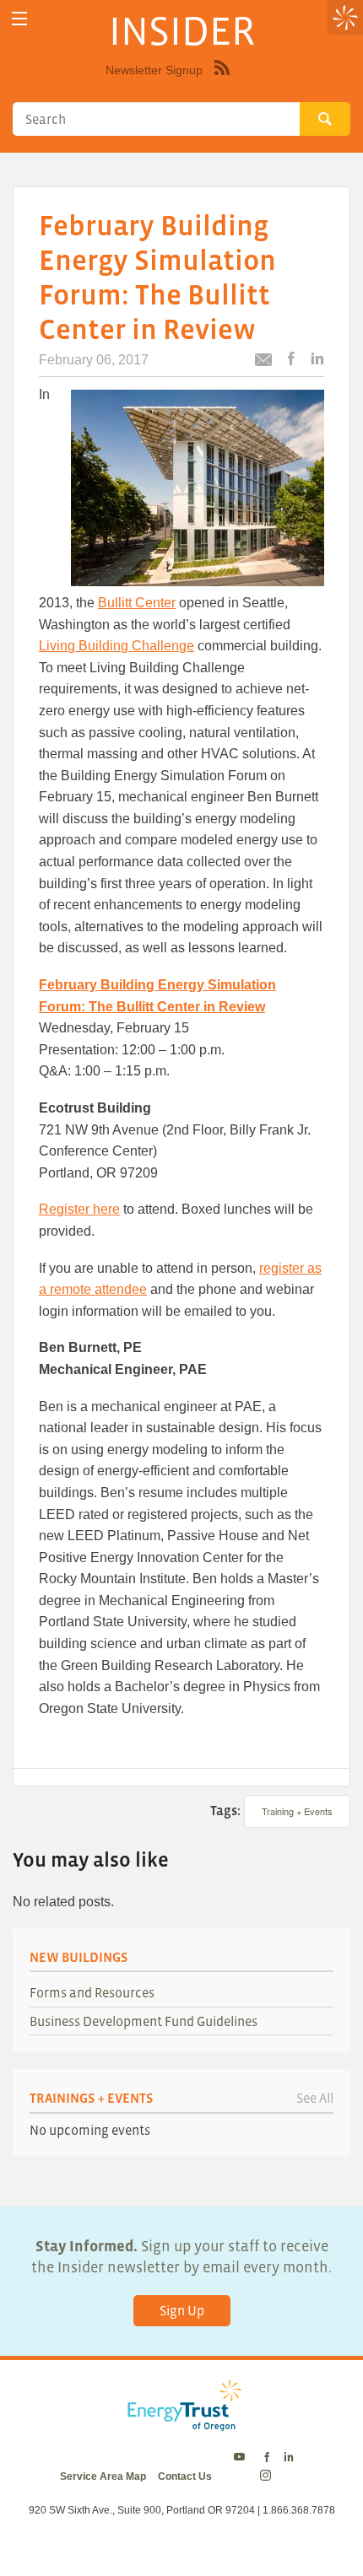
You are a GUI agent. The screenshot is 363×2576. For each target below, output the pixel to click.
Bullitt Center (137, 603)
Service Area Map (103, 2476)
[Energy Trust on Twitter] (242, 2458)
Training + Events (297, 1811)
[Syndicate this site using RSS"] (222, 80)
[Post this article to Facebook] (291, 360)
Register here (79, 1209)
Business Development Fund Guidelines (144, 2021)
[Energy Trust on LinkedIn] (289, 2458)
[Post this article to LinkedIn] (317, 360)
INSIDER (182, 30)
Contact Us (185, 2476)
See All (315, 2098)
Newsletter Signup (154, 70)
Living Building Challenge (116, 646)
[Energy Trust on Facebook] (267, 2458)
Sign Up (182, 2310)
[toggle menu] (19, 19)
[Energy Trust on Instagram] (268, 2476)
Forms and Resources (92, 1992)
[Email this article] (263, 362)
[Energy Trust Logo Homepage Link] (181, 2422)
